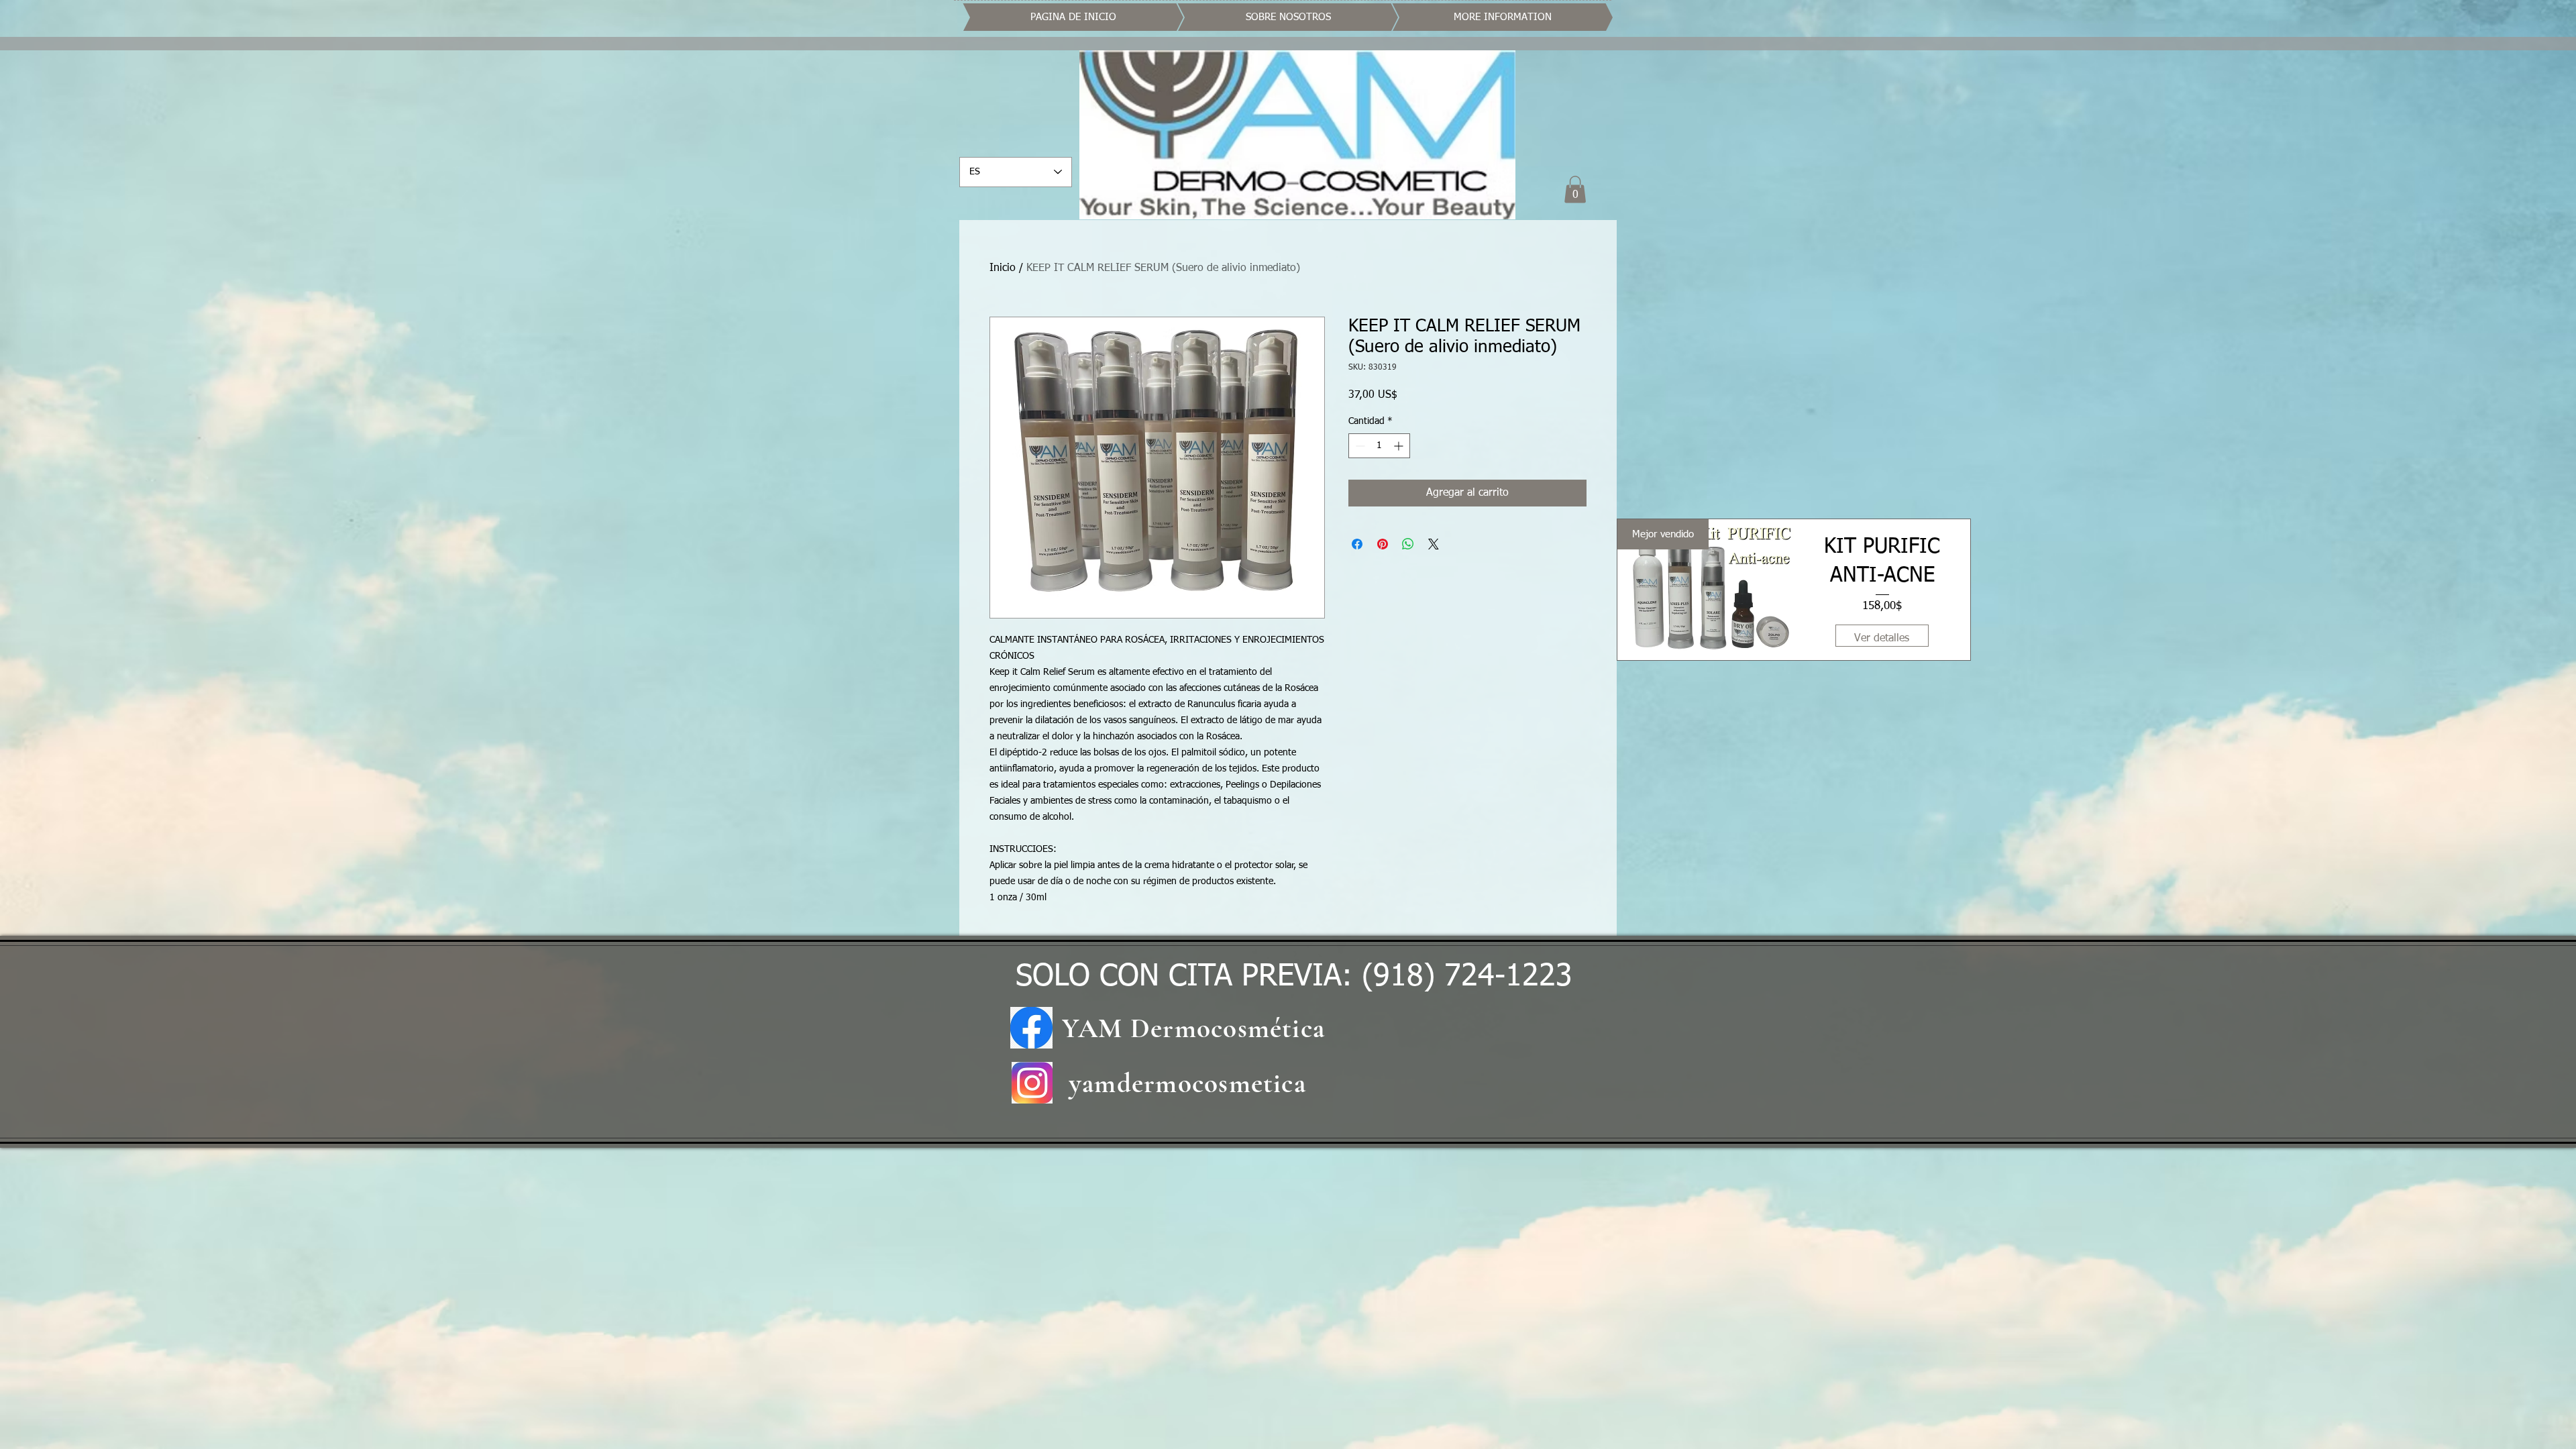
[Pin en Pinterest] (1383, 544)
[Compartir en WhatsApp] (1408, 544)
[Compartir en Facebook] (1357, 544)
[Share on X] (1434, 544)
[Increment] (1400, 446)
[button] (1575, 190)
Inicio (1003, 268)
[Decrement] (1359, 446)
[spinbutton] (1379, 446)
